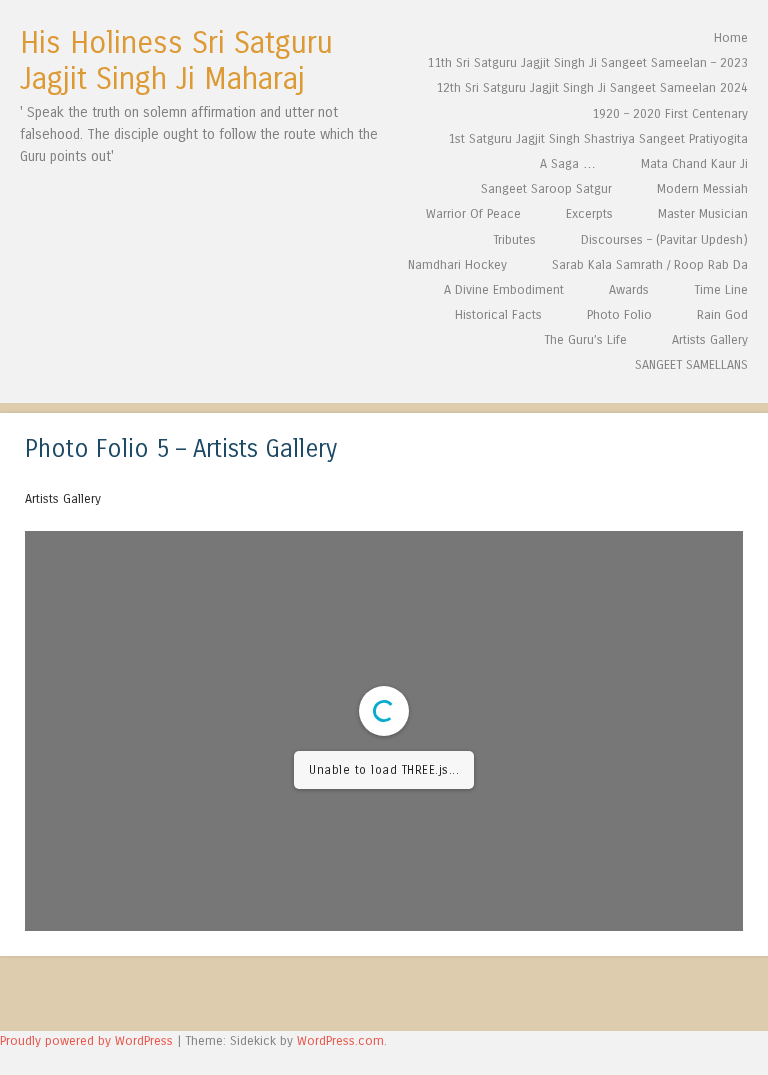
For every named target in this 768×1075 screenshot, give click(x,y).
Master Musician (703, 213)
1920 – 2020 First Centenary (670, 113)
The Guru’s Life (585, 339)
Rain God (722, 314)
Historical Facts (498, 314)
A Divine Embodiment (504, 289)
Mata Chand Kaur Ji (694, 163)
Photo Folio (619, 314)
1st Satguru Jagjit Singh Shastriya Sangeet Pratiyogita (598, 138)
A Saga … (568, 163)
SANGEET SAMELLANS (691, 364)
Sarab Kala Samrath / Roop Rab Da (650, 264)
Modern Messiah (702, 188)
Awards (629, 289)
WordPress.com (340, 1040)
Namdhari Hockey (457, 264)
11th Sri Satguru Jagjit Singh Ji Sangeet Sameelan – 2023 (587, 62)
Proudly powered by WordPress (86, 1040)
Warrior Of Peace (473, 213)
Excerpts (589, 213)
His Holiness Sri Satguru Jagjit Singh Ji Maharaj (176, 61)
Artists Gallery (710, 339)
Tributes (514, 239)
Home (731, 37)
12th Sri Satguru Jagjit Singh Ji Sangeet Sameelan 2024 (592, 87)
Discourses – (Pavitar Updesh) (664, 239)
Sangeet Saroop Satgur (546, 188)
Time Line (721, 289)
